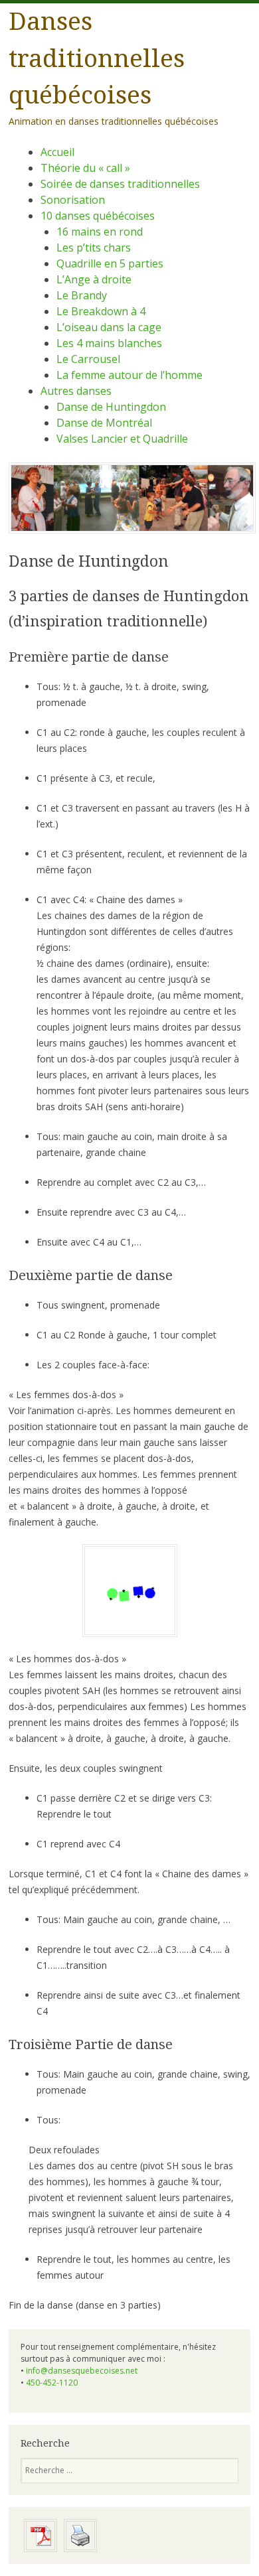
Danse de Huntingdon (111, 407)
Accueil (57, 152)
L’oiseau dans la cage (109, 327)
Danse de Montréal (104, 423)
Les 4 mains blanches (109, 343)
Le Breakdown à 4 (101, 311)
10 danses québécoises (98, 216)
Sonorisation (73, 200)
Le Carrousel (88, 359)
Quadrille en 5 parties (110, 263)
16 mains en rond (100, 232)
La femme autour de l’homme (129, 375)
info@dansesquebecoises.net (82, 2371)
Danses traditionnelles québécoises (97, 58)
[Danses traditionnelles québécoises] (132, 530)
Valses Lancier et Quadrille (122, 439)
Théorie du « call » (85, 168)
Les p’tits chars (94, 248)
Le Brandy (82, 295)
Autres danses (76, 391)
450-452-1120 (52, 2383)
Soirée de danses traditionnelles (120, 184)
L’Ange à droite (94, 279)
